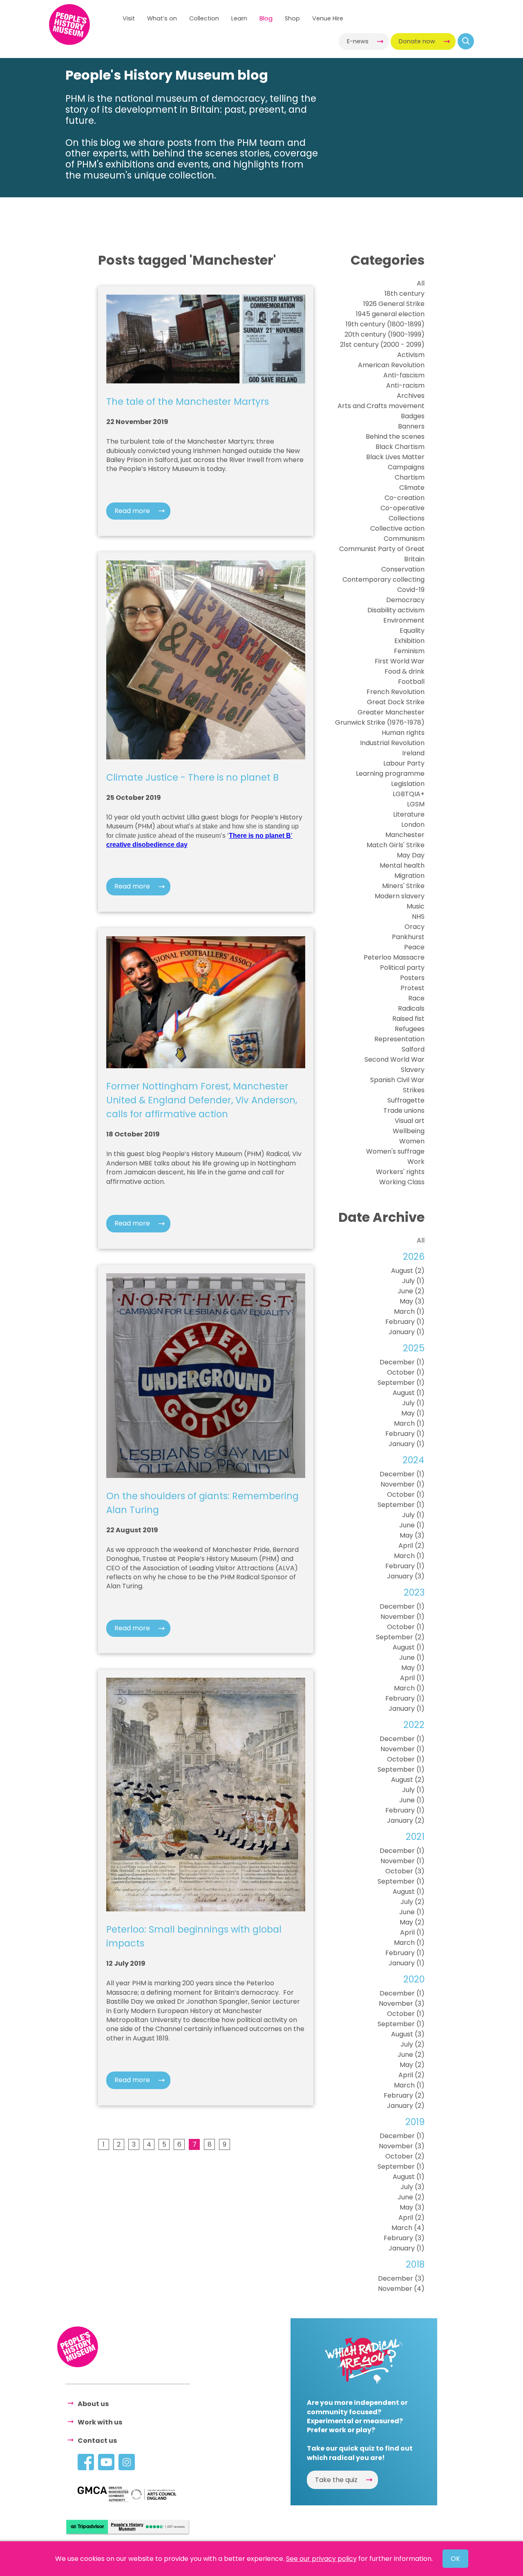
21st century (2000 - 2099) (382, 345)
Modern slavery (400, 896)
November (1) (402, 1484)
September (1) (401, 1383)
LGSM (416, 804)
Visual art (410, 1121)
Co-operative (402, 508)
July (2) (412, 1902)
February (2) (404, 2095)
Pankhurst (408, 937)
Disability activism (396, 610)
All (421, 283)
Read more (132, 511)
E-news (358, 41)
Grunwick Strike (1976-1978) (380, 722)
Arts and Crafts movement (381, 406)
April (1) (412, 1678)
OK (455, 2559)
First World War (400, 661)
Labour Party (404, 763)
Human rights (403, 733)
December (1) (402, 1362)
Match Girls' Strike (396, 845)
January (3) (406, 1576)
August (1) (409, 1393)
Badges (413, 416)
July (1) (413, 1281)
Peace (414, 947)
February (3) (404, 2238)
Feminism (409, 651)
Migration (409, 876)
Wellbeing (409, 1131)
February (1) (405, 1322)
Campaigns (406, 467)
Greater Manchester (391, 712)
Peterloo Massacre (394, 957)
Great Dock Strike (396, 702)
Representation (399, 1039)
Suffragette (406, 1100)
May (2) (412, 1922)
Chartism (410, 477)
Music (416, 906)
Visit (129, 18)
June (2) (411, 1291)
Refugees (410, 1029)
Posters (412, 978)
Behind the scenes (395, 436)
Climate (412, 488)
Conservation (403, 569)
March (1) (409, 1311)
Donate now (417, 41)
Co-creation (405, 498)
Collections (407, 518)
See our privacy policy (321, 2559)
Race (416, 998)
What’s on (162, 18)
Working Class (402, 1182)
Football (411, 682)
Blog (266, 18)
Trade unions (404, 1111)
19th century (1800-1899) (385, 324)
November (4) (401, 2289)
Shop (292, 18)
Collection (204, 18)
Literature (409, 814)
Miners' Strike (403, 886)
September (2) (400, 1637)
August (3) (408, 2034)
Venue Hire (328, 18)
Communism (404, 539)
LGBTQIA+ (409, 794)
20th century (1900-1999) (384, 334)
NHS (418, 916)
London (413, 825)
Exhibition (409, 641)
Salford (413, 1049)
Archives (411, 396)
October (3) (405, 1871)
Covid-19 (411, 590)
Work (416, 1162)
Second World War (394, 1059)
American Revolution (391, 365)
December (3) (401, 2278)
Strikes (414, 1090)
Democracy (405, 600)
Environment (404, 620)
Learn (239, 18)
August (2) (408, 1271)
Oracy (415, 927)
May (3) (412, 1301)
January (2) (406, 1820)
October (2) (405, 2156)
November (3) (402, 2003)
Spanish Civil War (397, 1080)
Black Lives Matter (395, 457)
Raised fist (408, 1019)
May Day (411, 855)
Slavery (413, 1070)
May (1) (413, 1413)
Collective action (397, 528)
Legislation (408, 784)
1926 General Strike (394, 304)
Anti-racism (405, 385)
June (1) (412, 1525)
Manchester (405, 835)
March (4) (408, 2228)
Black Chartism (400, 447)
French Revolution (396, 692)
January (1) (407, 1332)
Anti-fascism (404, 375)
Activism (411, 355)
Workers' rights (400, 1172)
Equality (412, 631)
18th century (405, 294)
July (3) (412, 2187)
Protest (412, 988)
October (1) (406, 1372)
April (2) (411, 1546)
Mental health (402, 865)
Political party (402, 968)
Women (412, 1141)
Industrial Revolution (392, 743)
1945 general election (390, 314)
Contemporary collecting (383, 579)
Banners (411, 426)
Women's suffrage (395, 1151)
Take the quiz (336, 2480)
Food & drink (405, 671)
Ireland (413, 753)
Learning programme (390, 773)
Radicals (411, 1008)
